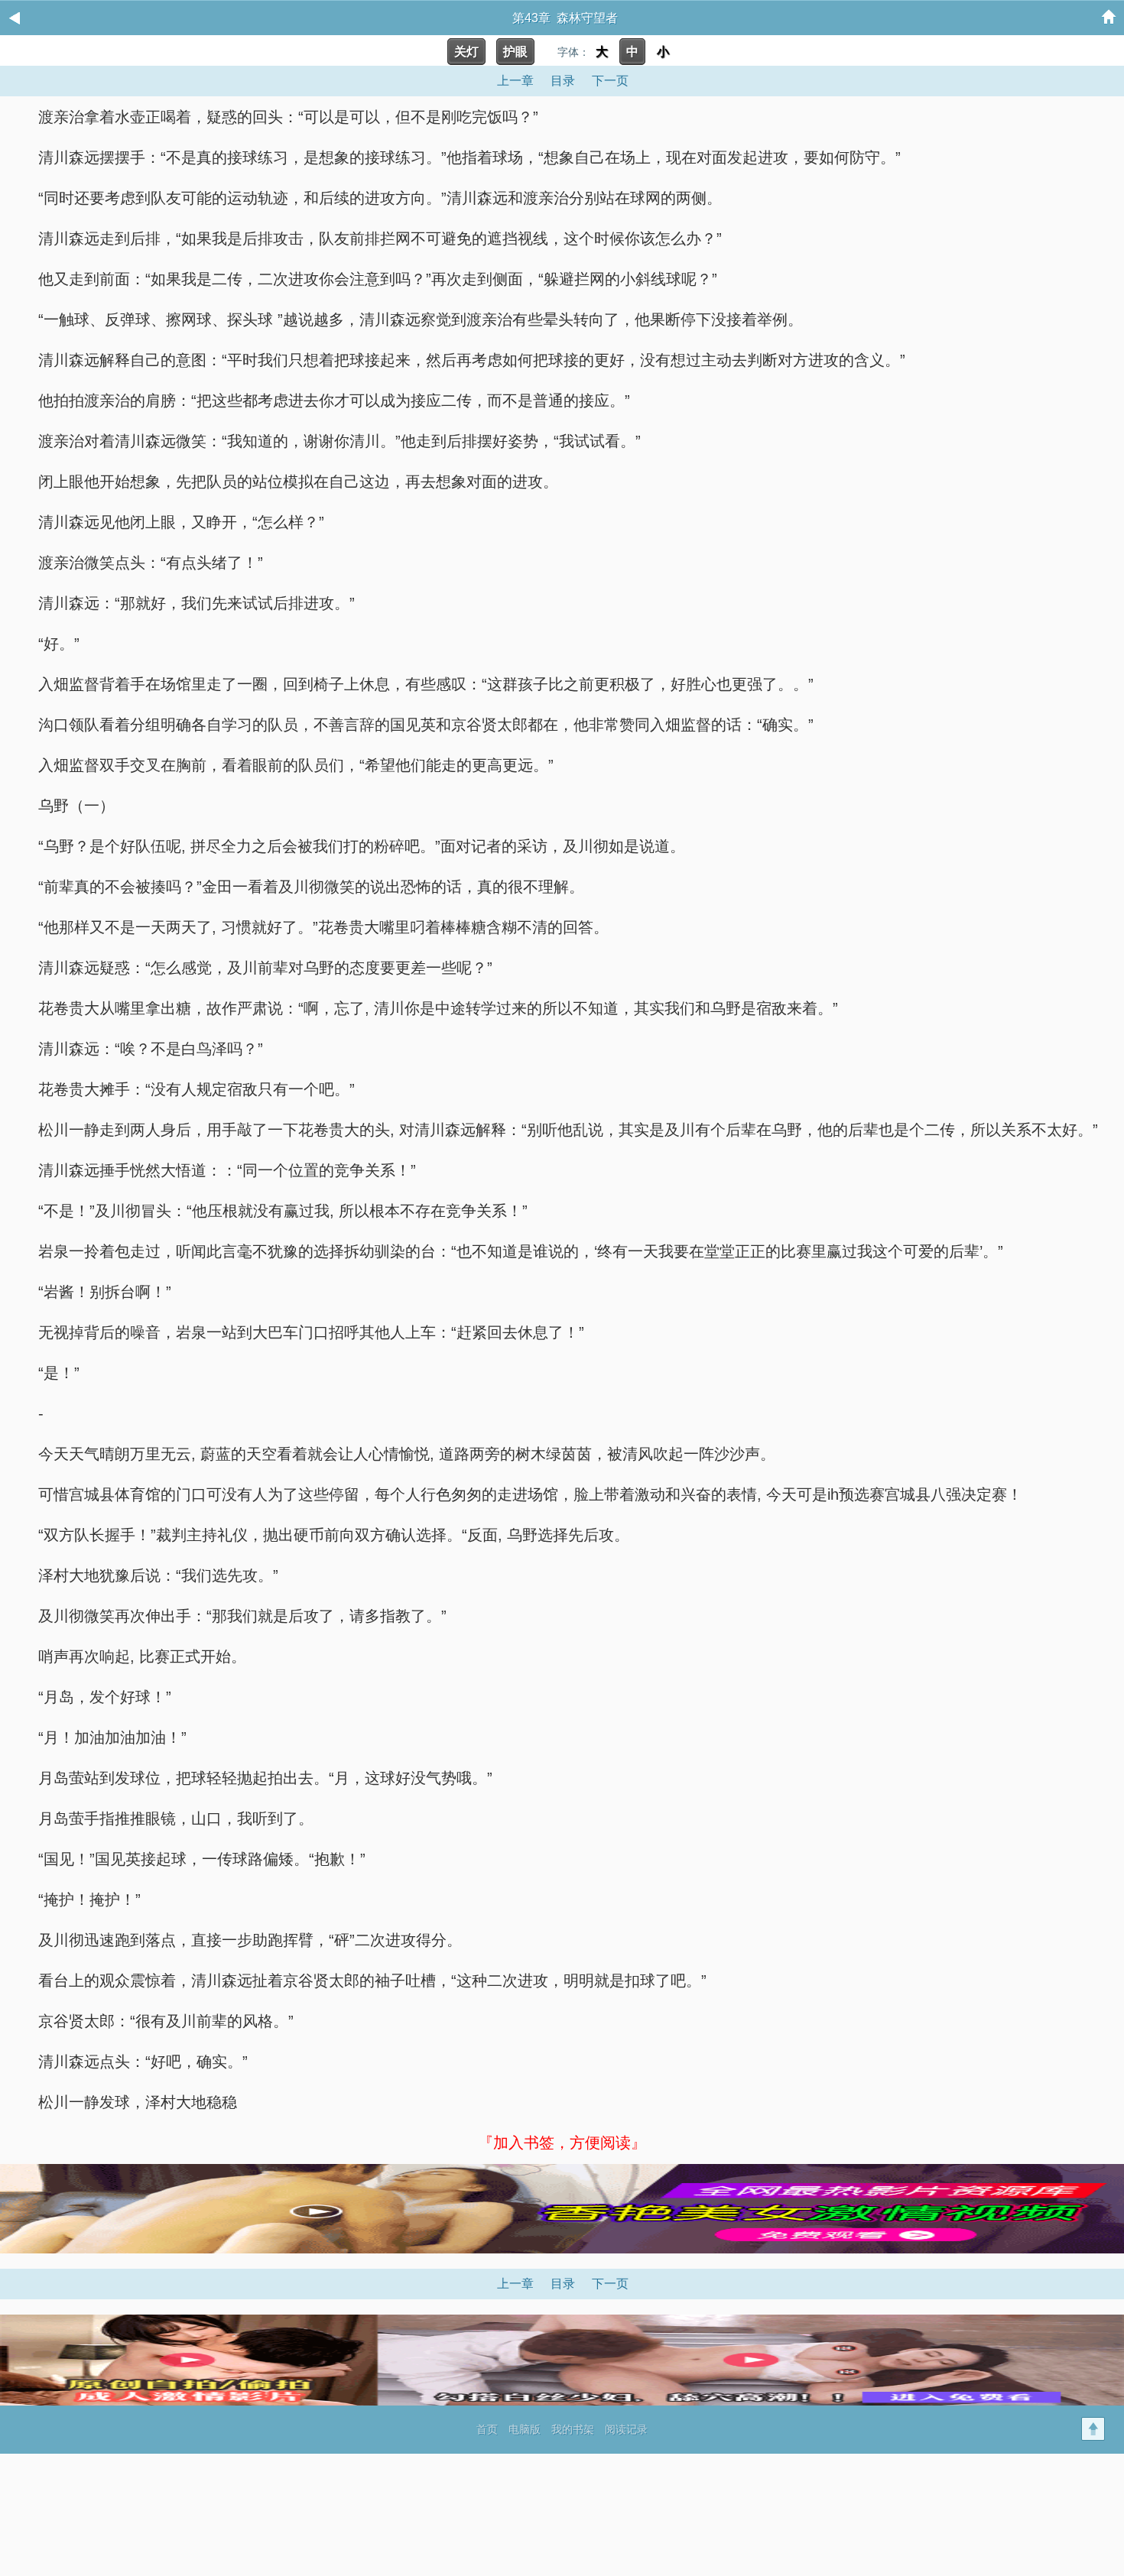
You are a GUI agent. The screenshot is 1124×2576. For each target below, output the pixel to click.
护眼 (515, 52)
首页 (487, 2429)
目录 (563, 81)
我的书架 (573, 2429)
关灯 (466, 52)
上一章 (515, 81)
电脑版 (525, 2429)
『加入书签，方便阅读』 (562, 2143)
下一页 (610, 81)
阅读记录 (626, 2429)
